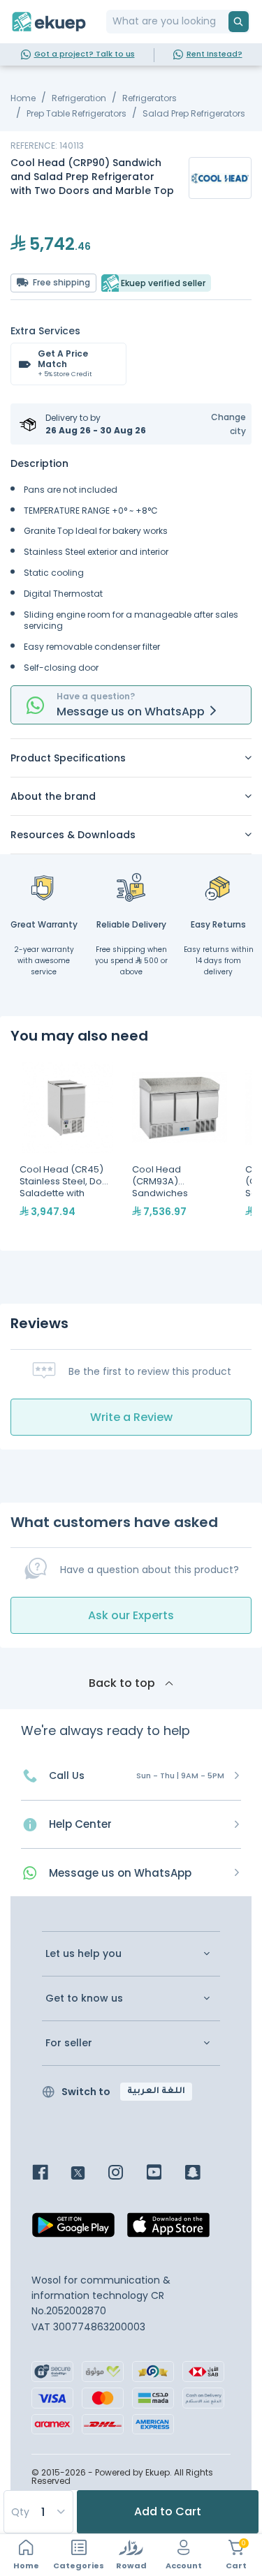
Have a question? (96, 696)
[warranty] (44, 887)
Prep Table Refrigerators (77, 113)
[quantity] (38, 2512)
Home (23, 98)
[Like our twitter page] (88, 2174)
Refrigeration (79, 98)
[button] (220, 424)
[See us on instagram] (126, 2174)
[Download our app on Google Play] (73, 2228)
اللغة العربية (156, 2092)
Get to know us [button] (84, 1998)
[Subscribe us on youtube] (165, 2174)
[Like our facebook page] (51, 2174)
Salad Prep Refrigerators (194, 113)
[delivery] (131, 887)
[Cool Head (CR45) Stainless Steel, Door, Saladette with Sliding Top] (67, 1147)
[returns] (219, 887)
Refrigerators (150, 98)
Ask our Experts (131, 1615)
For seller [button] (69, 2043)
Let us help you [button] (83, 1954)
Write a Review (131, 1417)
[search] (239, 22)
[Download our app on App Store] (168, 2228)
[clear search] (223, 22)
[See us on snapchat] (203, 2174)
